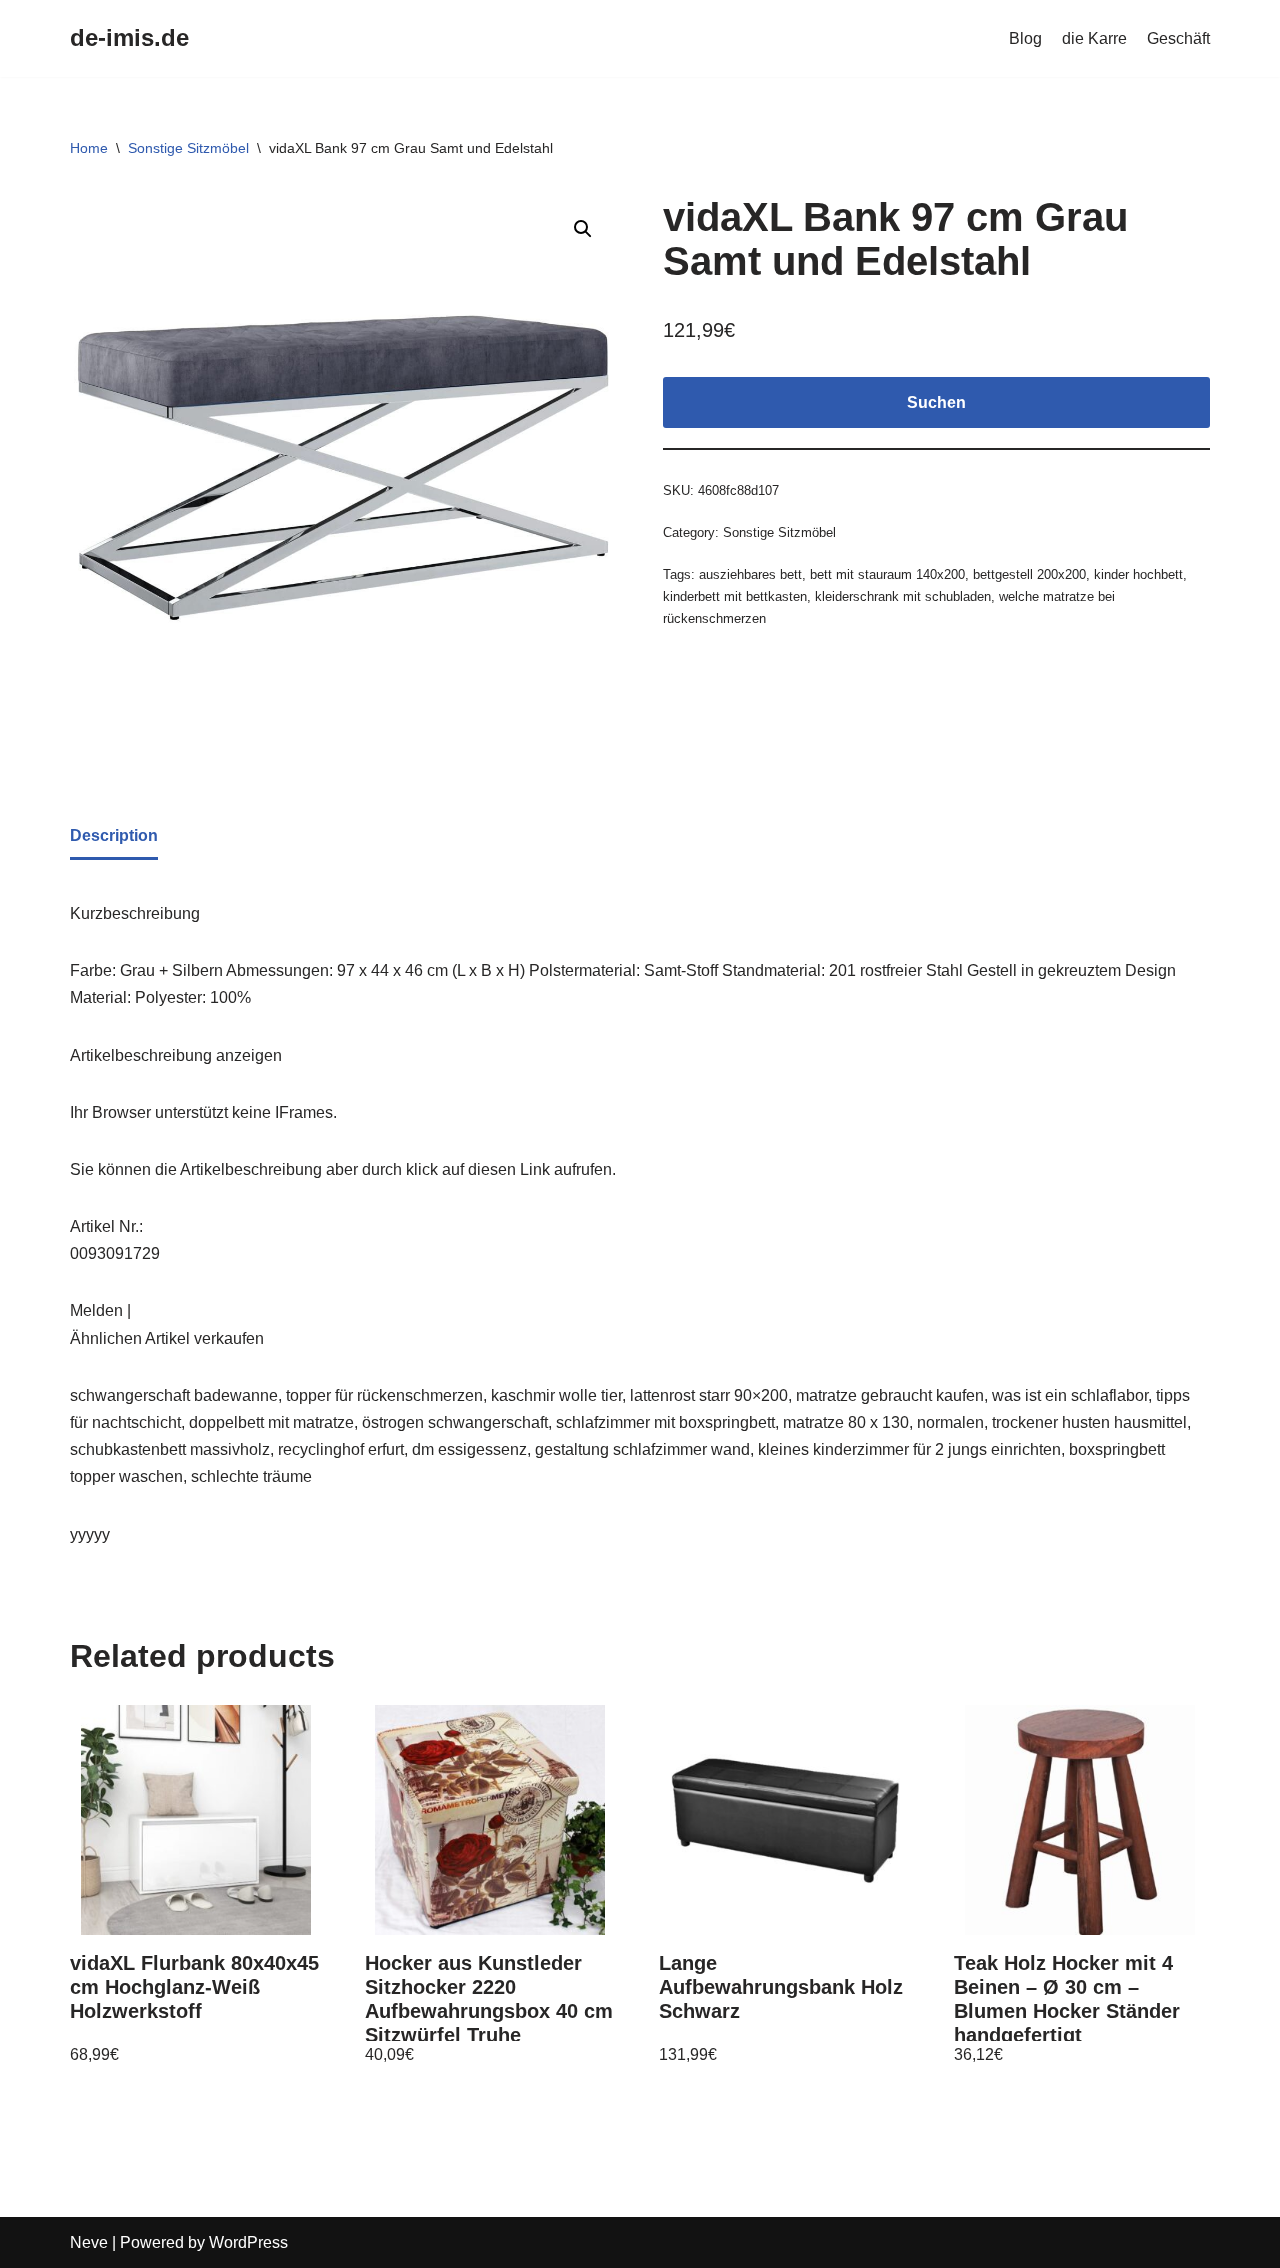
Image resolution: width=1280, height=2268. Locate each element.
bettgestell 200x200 (1029, 574)
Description (114, 835)
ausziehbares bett (750, 574)
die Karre (1094, 38)
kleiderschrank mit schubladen (903, 596)
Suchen (936, 402)
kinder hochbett (1138, 574)
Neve (89, 2242)
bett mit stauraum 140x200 (887, 574)
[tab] (114, 837)
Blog (1025, 38)
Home (89, 148)
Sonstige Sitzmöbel (188, 148)
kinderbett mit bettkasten (735, 596)
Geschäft (1178, 38)
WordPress (248, 2242)
